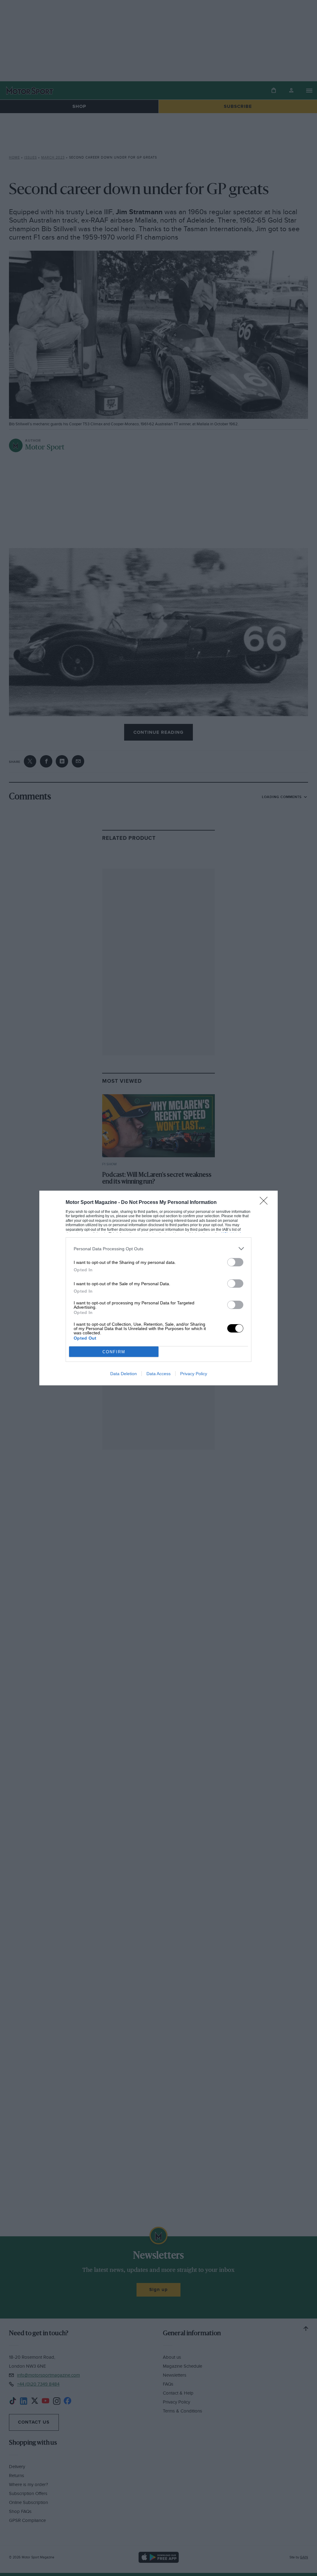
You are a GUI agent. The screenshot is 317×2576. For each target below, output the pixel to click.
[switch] (235, 1262)
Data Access (158, 1374)
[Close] (266, 1203)
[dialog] (158, 1288)
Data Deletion (124, 1374)
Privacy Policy (194, 1374)
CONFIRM (114, 1352)
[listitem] (158, 1249)
